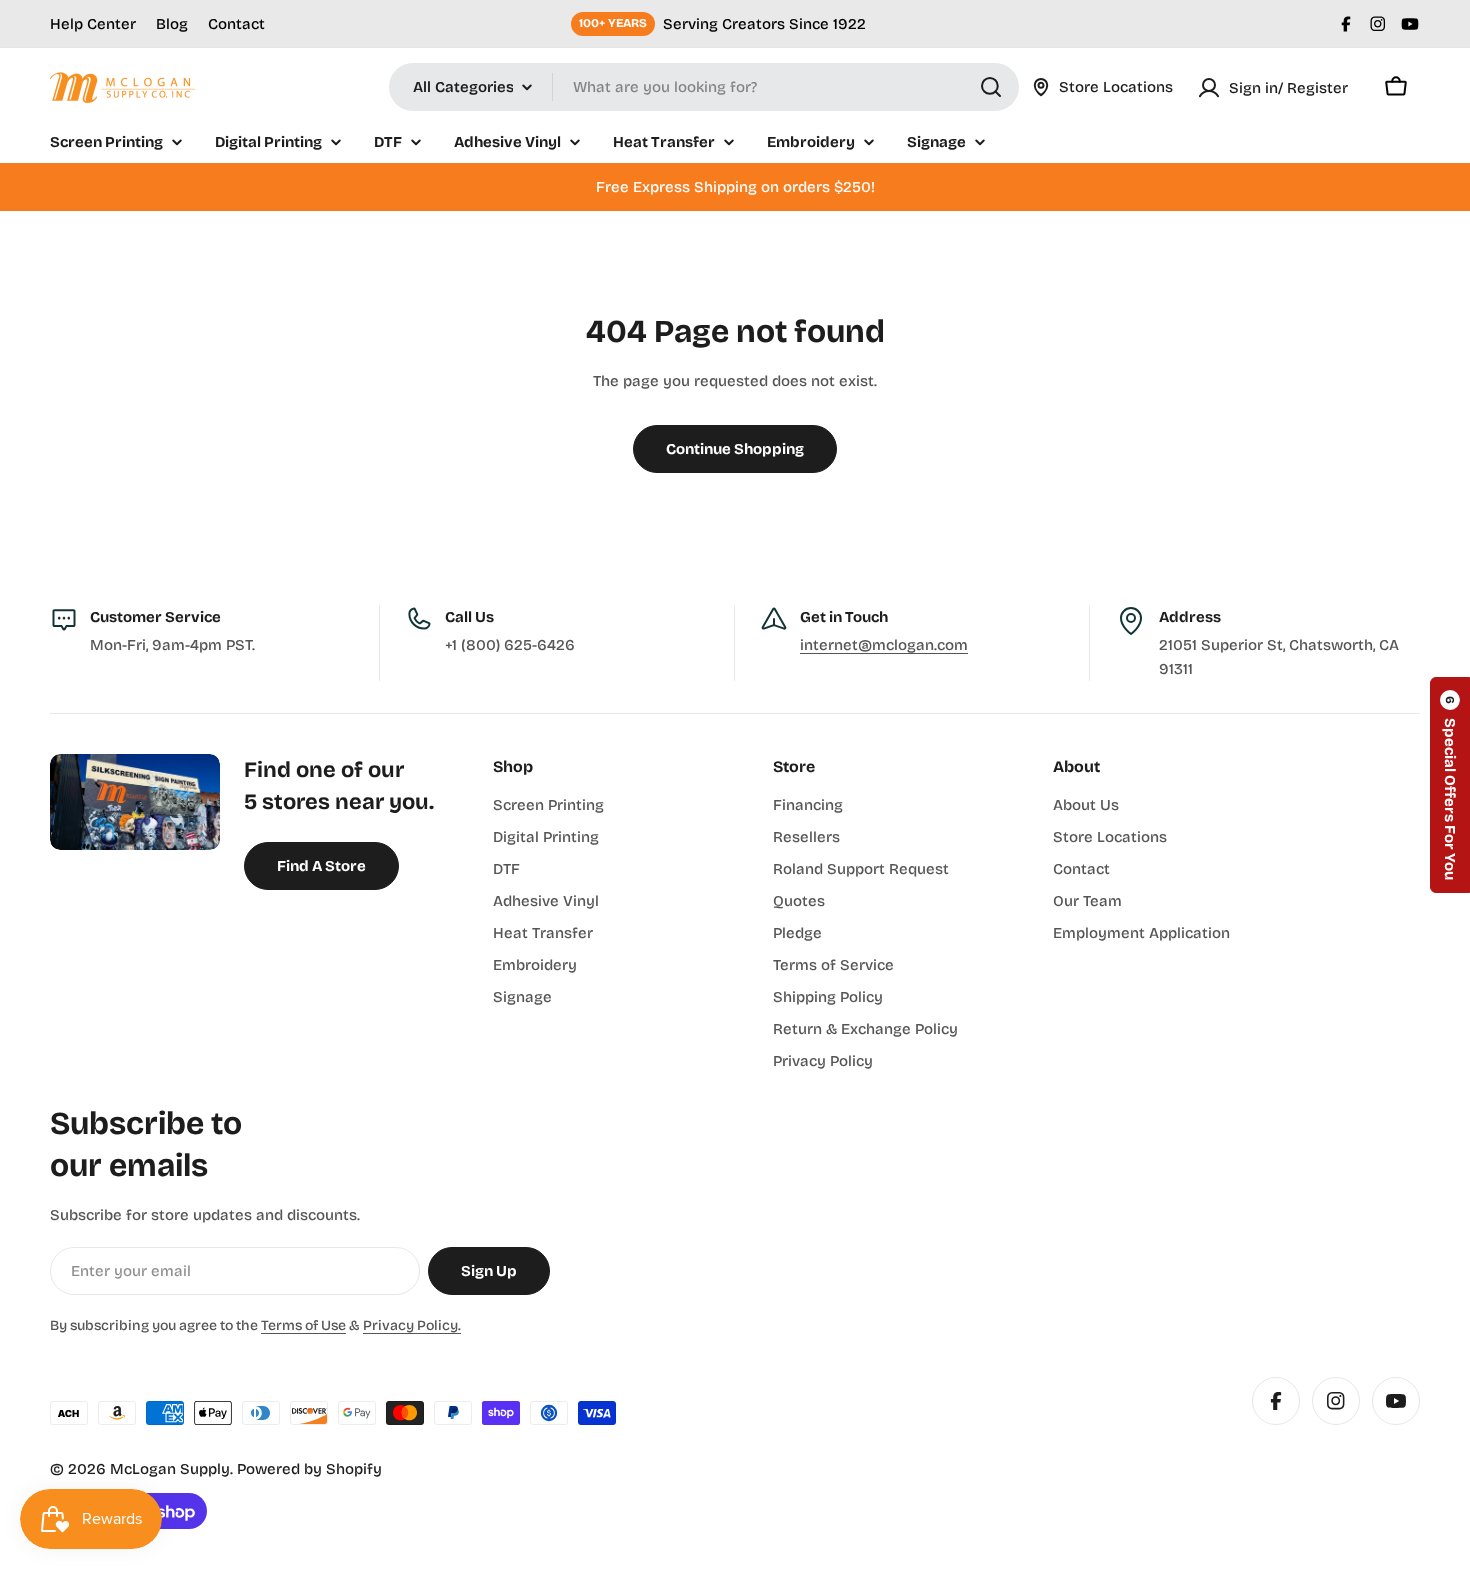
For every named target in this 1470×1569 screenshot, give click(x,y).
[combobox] (704, 87)
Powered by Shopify (309, 1469)
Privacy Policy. (412, 1325)
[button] (1450, 785)
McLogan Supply (170, 1469)
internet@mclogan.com (884, 645)
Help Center (93, 24)
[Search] (991, 87)
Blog (172, 24)
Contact (236, 24)
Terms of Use (303, 1325)
